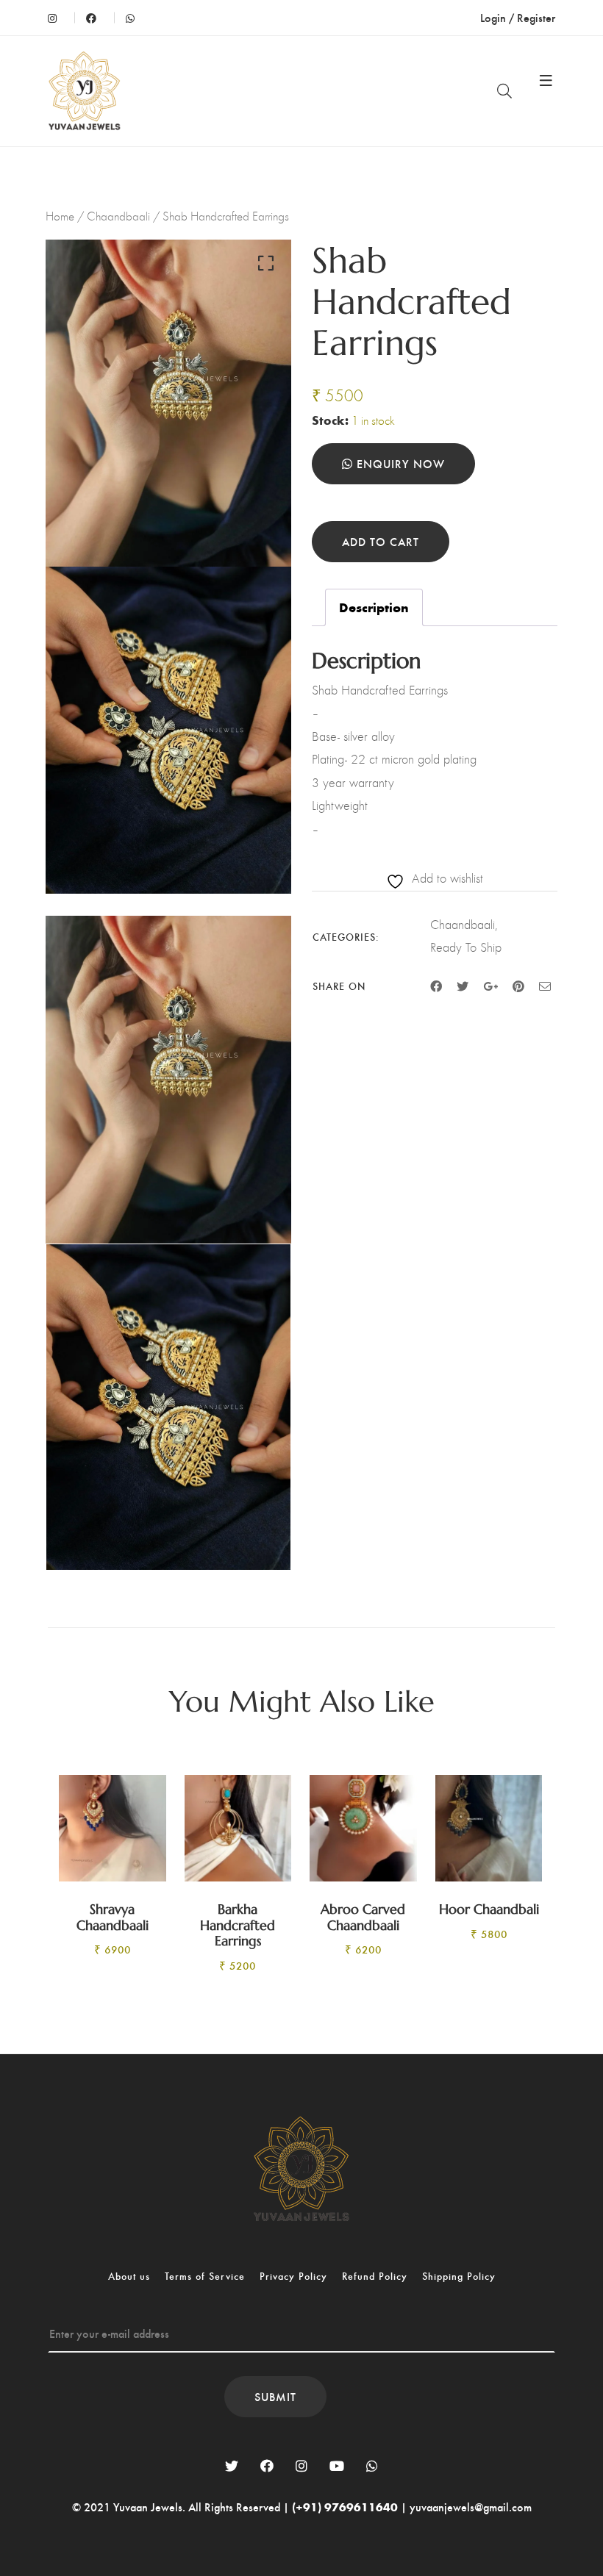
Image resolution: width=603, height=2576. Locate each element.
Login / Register (518, 17)
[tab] (374, 608)
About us (129, 2276)
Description (374, 607)
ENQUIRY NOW (399, 463)
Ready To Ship (466, 947)
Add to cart (381, 541)
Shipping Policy (459, 2276)
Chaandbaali (118, 216)
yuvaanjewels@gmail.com (471, 2507)
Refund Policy (375, 2276)
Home (60, 216)
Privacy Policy (293, 2276)
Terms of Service (205, 2276)
